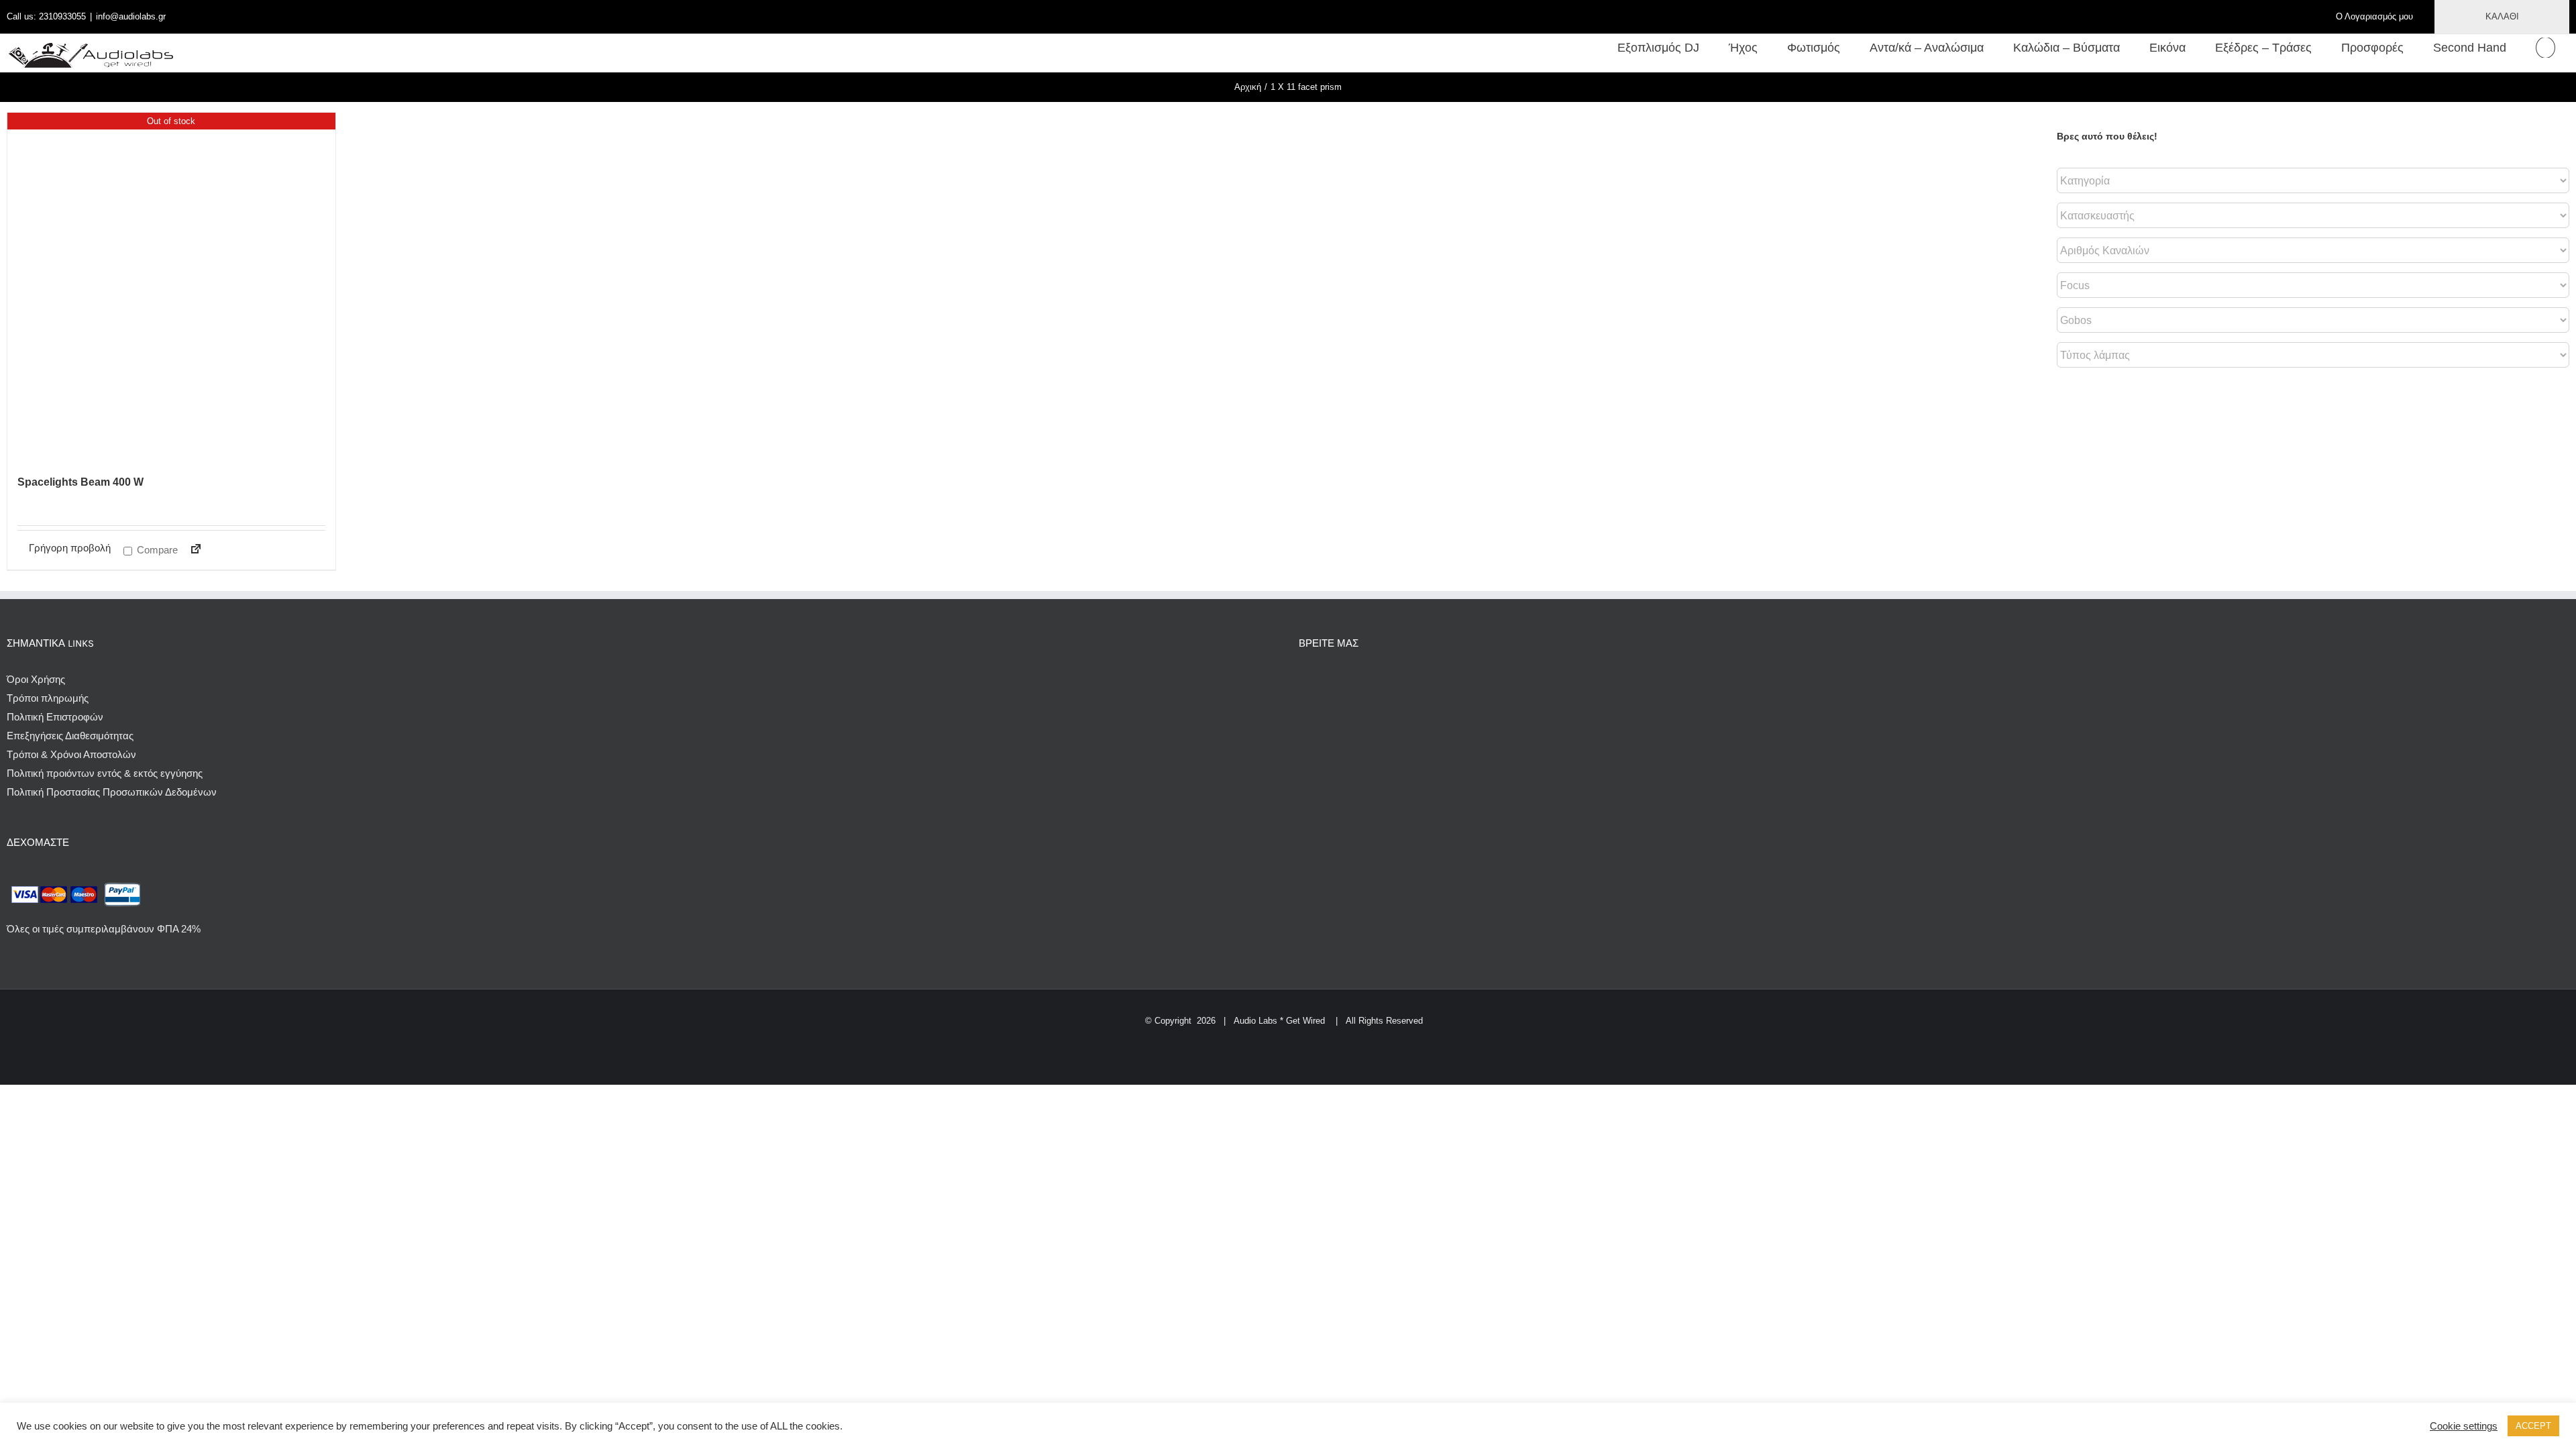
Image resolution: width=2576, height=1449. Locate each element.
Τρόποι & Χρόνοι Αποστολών (71, 754)
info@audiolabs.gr (131, 16)
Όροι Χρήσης (36, 679)
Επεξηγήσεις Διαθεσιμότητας (70, 736)
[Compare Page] (190, 551)
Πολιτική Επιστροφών (55, 717)
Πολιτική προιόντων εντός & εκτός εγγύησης (105, 773)
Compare (156, 550)
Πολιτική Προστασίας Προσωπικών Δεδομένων (112, 792)
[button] (2545, 48)
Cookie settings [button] (2464, 1426)
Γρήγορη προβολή (70, 548)
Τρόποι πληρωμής (48, 698)
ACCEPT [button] (2533, 1426)
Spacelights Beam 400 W (80, 482)
